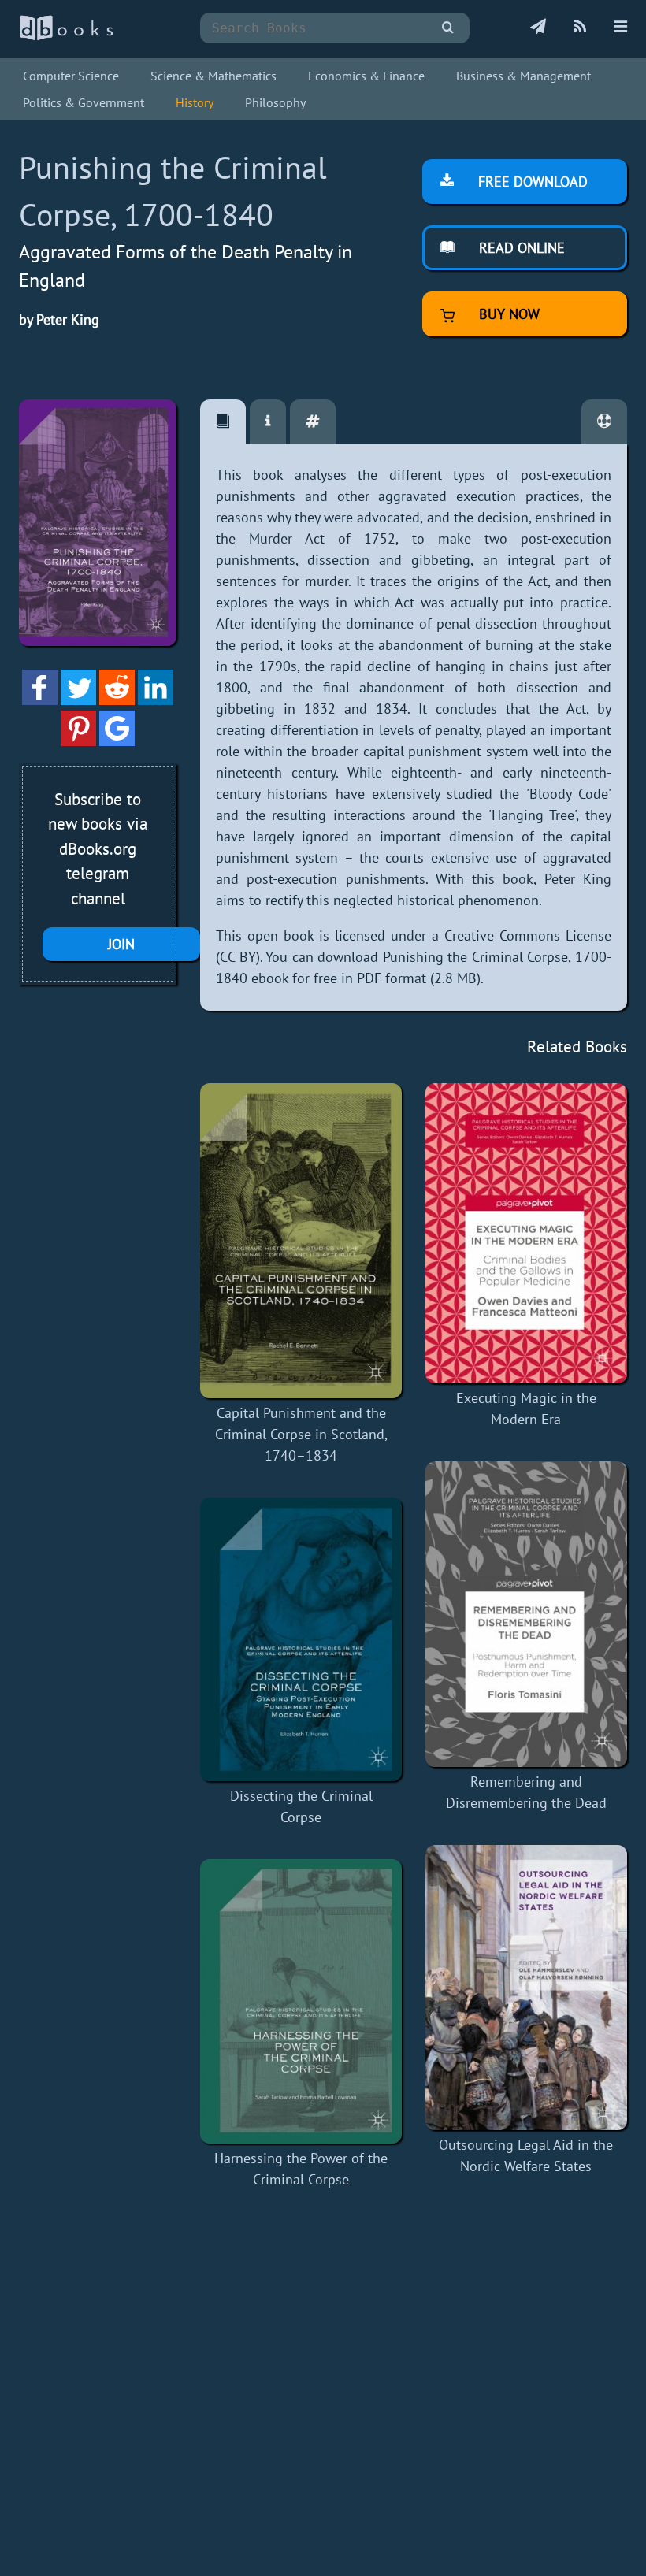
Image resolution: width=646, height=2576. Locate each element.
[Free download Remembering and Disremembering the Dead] (526, 1614)
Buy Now (507, 314)
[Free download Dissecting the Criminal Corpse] (301, 1640)
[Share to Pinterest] (78, 741)
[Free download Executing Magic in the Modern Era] (526, 1233)
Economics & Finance (366, 76)
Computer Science (71, 76)
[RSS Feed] (580, 28)
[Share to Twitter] (78, 700)
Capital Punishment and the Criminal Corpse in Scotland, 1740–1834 (301, 1434)
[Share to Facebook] (40, 700)
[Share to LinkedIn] (156, 700)
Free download (531, 182)
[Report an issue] (604, 422)
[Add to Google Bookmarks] (117, 741)
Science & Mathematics (213, 76)
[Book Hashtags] (313, 422)
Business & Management (523, 76)
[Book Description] (223, 422)
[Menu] (620, 28)
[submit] (448, 28)
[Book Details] (268, 422)
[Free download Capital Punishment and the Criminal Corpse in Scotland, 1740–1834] (301, 1241)
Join (121, 944)
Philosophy (275, 102)
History (195, 102)
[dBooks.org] (66, 37)
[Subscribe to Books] (538, 28)
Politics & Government (84, 102)
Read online (520, 248)
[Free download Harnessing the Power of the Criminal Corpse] (301, 2001)
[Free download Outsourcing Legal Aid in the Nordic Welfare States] (526, 1988)
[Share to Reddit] (117, 700)
